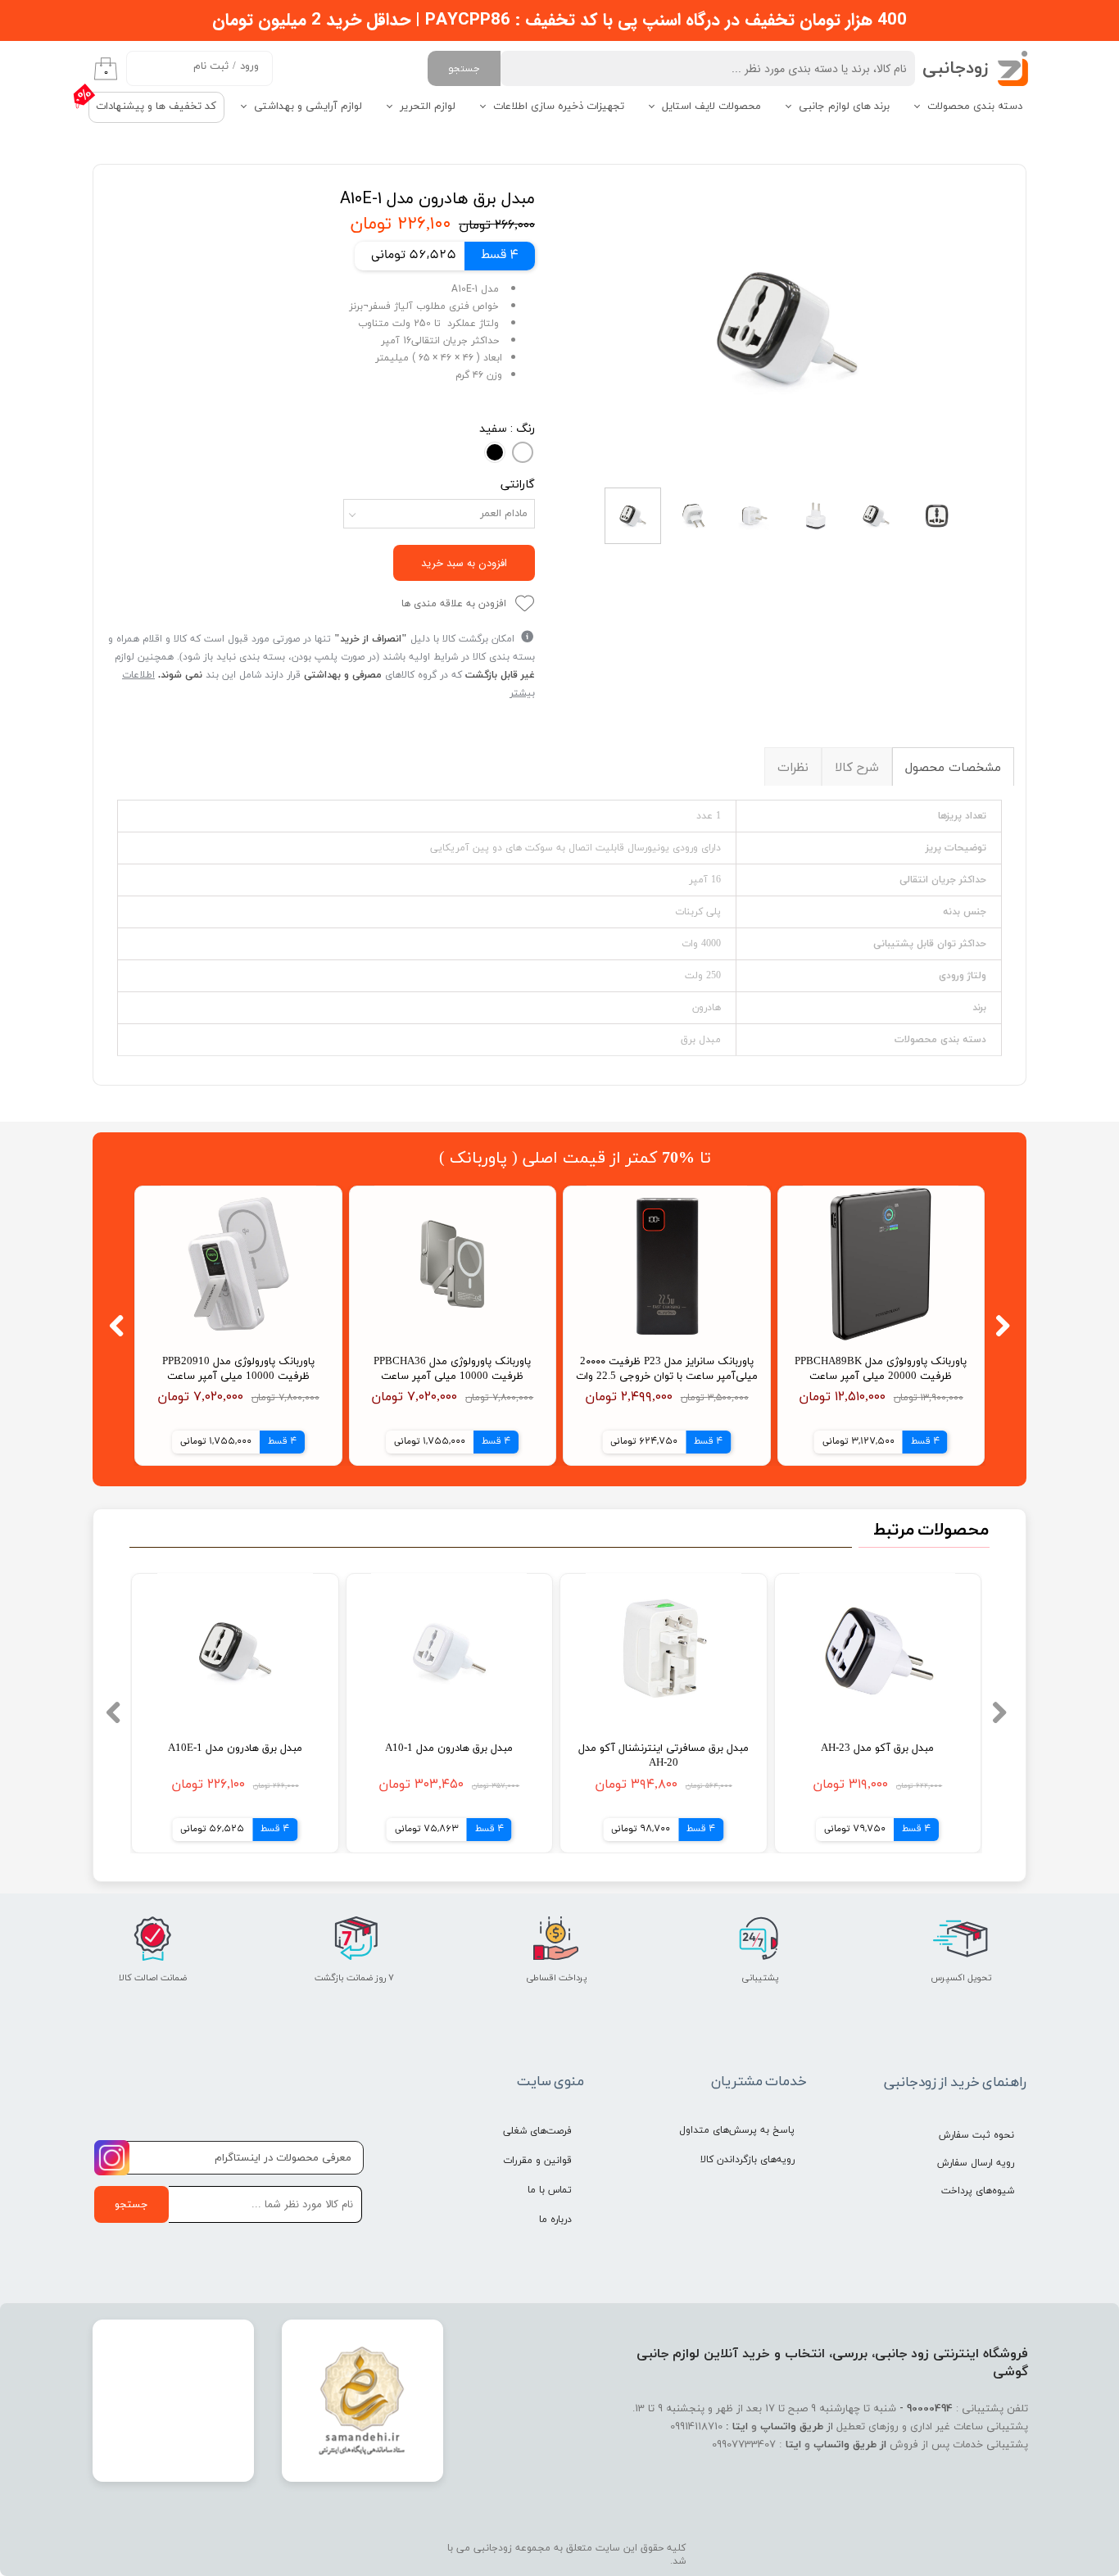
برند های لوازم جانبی (844, 107)
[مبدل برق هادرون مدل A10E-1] (787, 328)
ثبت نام (211, 66)
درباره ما (555, 2220)
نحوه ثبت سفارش (976, 2135)
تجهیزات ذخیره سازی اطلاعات (559, 107)
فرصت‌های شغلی (537, 2131)
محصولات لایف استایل (711, 107)
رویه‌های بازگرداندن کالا (748, 2160)
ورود (249, 66)
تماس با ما (550, 2190)
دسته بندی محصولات (975, 107)
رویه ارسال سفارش (976, 2163)
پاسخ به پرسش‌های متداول (737, 2130)
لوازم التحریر (428, 107)
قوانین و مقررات (537, 2161)
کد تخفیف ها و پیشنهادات (156, 107)
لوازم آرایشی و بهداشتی (308, 107)
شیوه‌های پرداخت (978, 2191)
